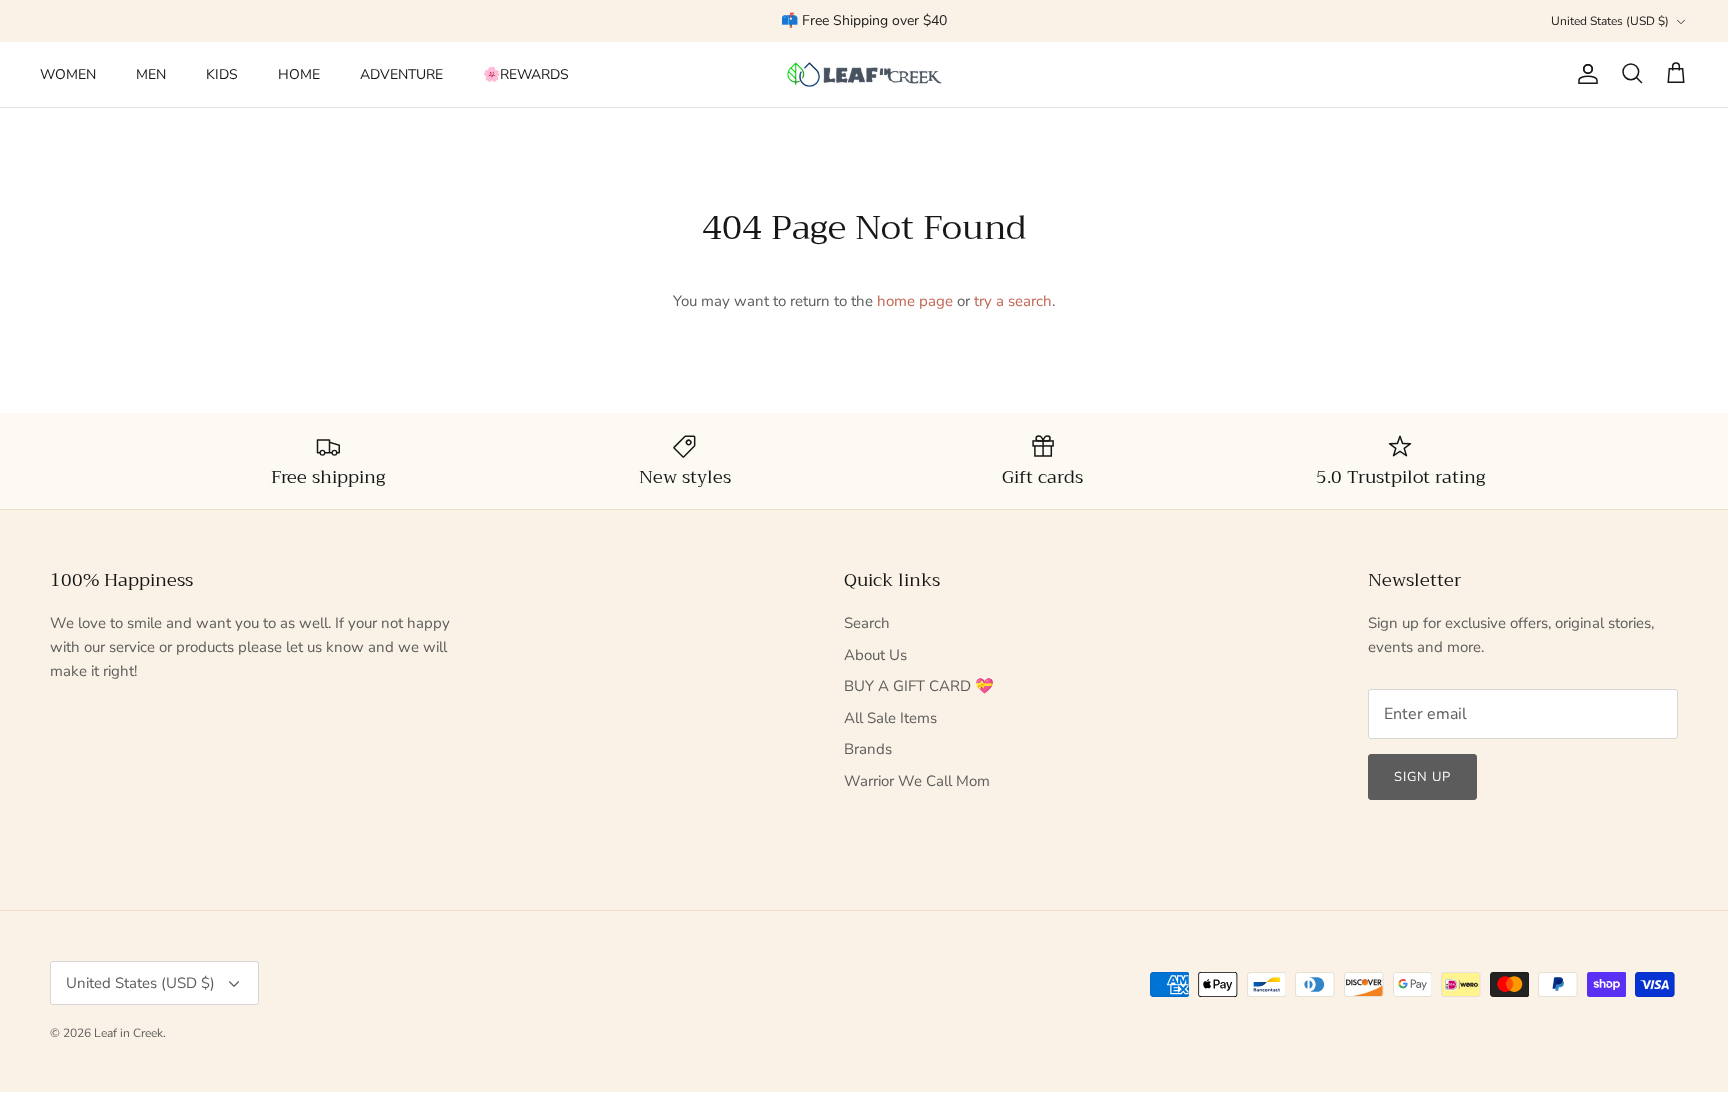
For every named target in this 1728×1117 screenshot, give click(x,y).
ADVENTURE (401, 74)
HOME (299, 74)
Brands (868, 749)
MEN (151, 74)
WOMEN (68, 74)
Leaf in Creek (128, 1033)
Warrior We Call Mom (917, 781)
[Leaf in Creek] (864, 74)
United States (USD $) (1610, 21)
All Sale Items (890, 718)
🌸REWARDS (526, 74)
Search (867, 623)
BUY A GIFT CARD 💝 (919, 686)
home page (915, 301)
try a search (1013, 301)
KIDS (222, 74)
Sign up (1422, 777)
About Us (875, 655)
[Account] (1584, 74)
